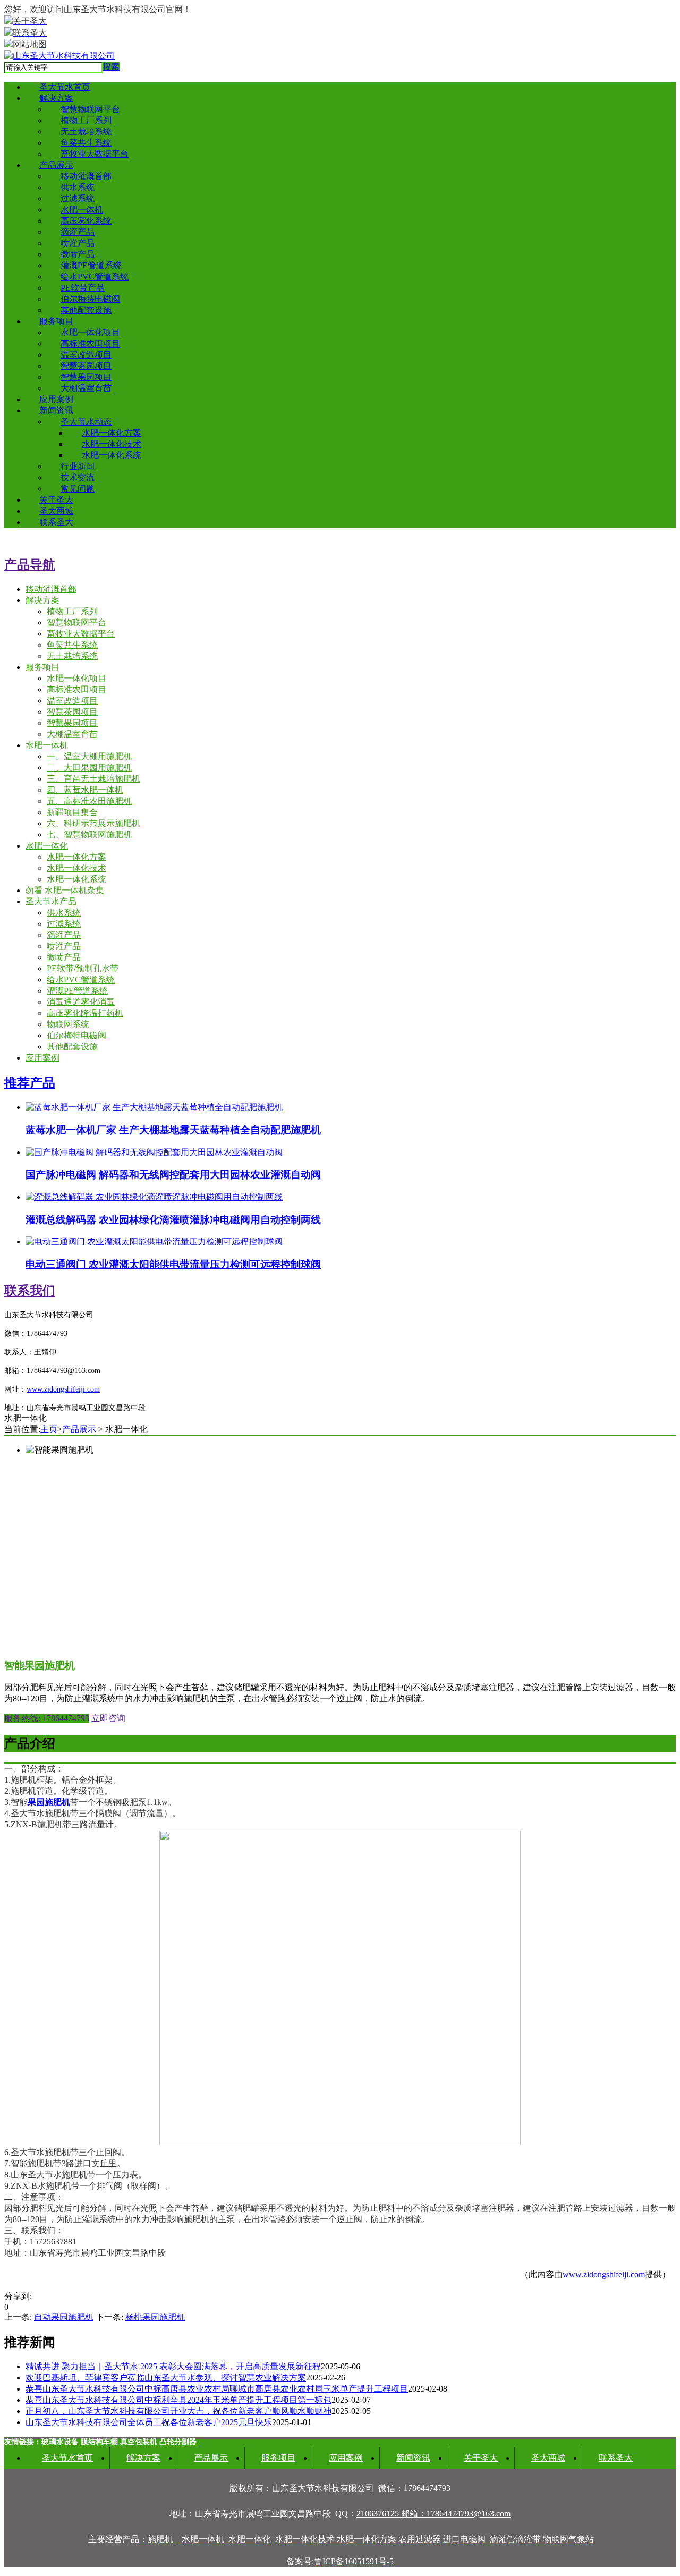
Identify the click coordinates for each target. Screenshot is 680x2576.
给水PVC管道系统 (95, 277)
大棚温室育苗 (86, 388)
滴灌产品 (78, 232)
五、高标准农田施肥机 (89, 801)
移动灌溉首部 (86, 176)
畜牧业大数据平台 (95, 154)
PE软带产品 (83, 288)
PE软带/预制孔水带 (83, 968)
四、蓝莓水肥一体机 (85, 790)
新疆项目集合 (72, 812)
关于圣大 (56, 500)
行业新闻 (78, 466)
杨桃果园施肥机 (155, 2317)
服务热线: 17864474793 (47, 1718)
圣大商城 (56, 511)
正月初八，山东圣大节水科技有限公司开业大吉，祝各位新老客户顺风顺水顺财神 (178, 2411)
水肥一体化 (47, 846)
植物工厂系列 (86, 120)
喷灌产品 (78, 243)
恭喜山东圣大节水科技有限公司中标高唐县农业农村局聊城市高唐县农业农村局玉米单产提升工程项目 (217, 2389)
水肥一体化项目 (90, 332)
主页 (49, 1429)
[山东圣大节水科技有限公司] (59, 56)
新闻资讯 (56, 410)
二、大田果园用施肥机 (89, 768)
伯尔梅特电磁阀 (90, 299)
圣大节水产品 (51, 901)
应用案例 (56, 399)
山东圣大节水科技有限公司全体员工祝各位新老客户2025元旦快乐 (149, 2422)
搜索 (111, 67)
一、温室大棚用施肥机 (89, 756)
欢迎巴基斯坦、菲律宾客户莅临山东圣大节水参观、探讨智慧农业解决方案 (166, 2378)
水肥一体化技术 (112, 444)
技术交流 (78, 477)
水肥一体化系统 (112, 455)
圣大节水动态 (86, 422)
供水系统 (78, 187)
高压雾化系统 (86, 221)
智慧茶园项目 (86, 366)
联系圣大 (56, 522)
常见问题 (78, 489)
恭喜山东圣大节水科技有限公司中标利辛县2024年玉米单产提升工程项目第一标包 (178, 2400)
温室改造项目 (86, 355)
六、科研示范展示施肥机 (93, 823)
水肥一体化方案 (112, 433)
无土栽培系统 (86, 132)
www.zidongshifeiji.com (604, 2274)
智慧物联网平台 (90, 109)
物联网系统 (68, 1024)
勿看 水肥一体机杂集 (65, 890)
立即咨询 (108, 1718)
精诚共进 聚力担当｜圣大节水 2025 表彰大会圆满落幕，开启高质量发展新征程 (173, 2366)
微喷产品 (78, 254)
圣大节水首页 (65, 87)
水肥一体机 (82, 210)
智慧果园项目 (86, 377)
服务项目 (56, 321)
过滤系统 (78, 198)
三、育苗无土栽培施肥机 (93, 779)
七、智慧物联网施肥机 (89, 834)
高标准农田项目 (90, 344)
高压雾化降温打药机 (85, 1013)
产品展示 (56, 165)
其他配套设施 (86, 310)
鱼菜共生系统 (86, 143)
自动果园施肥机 (64, 2317)
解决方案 (56, 98)
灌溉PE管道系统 (91, 265)
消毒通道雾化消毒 (81, 1002)
